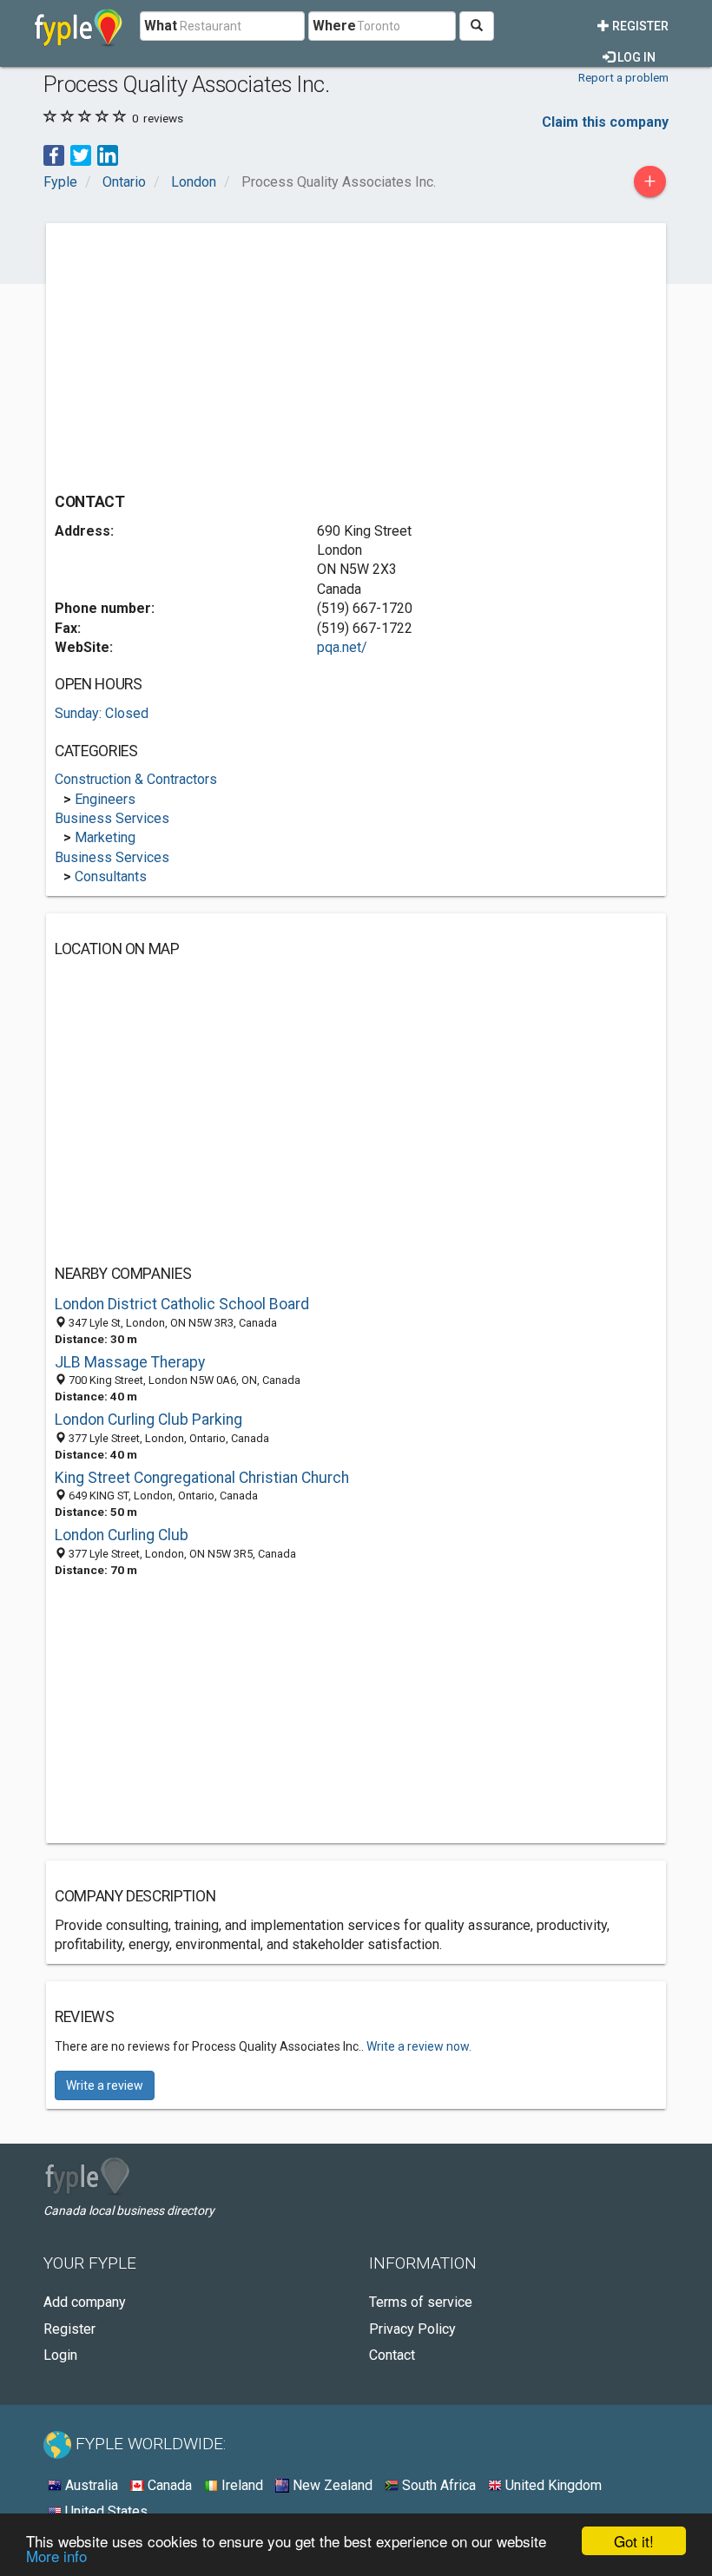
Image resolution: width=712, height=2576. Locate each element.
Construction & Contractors (136, 779)
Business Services (112, 818)
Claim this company (605, 122)
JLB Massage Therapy (130, 1362)
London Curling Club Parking (148, 1420)
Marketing (105, 837)
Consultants (111, 876)
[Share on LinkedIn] (108, 154)
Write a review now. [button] (419, 2046)
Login (60, 2355)
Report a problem (623, 77)
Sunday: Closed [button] (102, 713)
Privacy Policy (412, 2329)
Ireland (241, 2485)
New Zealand (331, 2485)
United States (105, 2511)
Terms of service (421, 2302)
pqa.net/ (342, 647)
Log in (635, 57)
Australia (90, 2485)
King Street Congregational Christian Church (202, 1478)
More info (56, 2556)
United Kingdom (552, 2485)
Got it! (634, 2541)
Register (639, 26)
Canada (168, 2485)
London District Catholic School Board (182, 1304)
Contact (392, 2355)
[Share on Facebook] (54, 154)
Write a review (105, 2085)
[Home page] (79, 26)
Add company (85, 2302)
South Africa (437, 2485)
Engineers (105, 799)
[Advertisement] (201, 353)
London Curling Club (122, 1535)
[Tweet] (81, 154)
